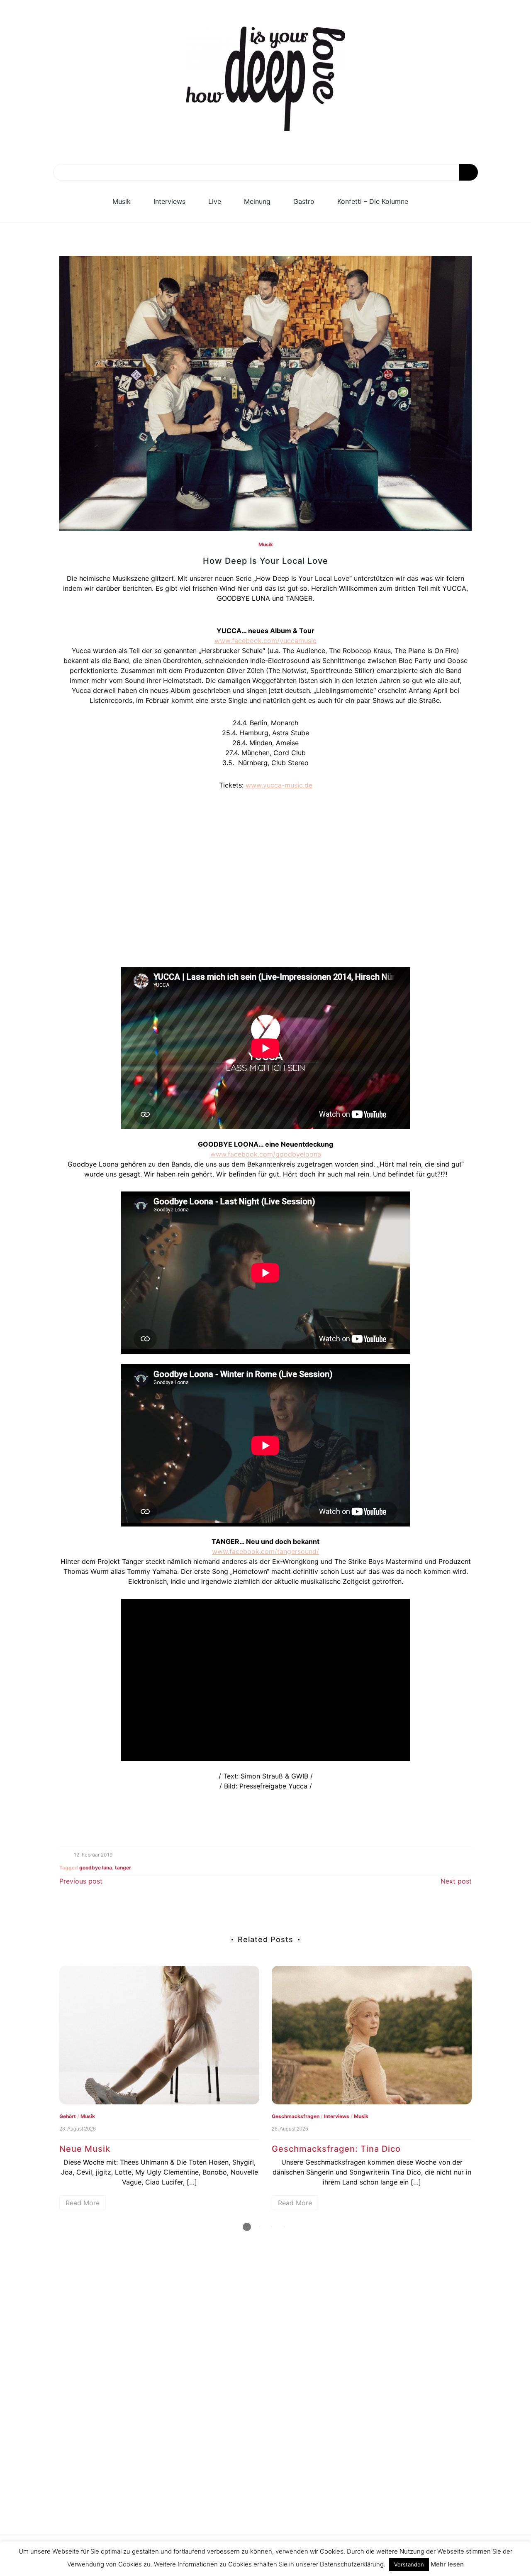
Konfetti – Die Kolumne (373, 201)
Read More (83, 2203)
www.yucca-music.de (279, 785)
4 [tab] (284, 2227)
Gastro (304, 201)
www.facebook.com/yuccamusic (265, 641)
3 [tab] (272, 2227)
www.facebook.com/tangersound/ (265, 1551)
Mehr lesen (447, 2564)
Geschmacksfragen (296, 2116)
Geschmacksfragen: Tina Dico (336, 2149)
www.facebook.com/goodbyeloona (266, 1154)
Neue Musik (85, 2149)
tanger (123, 1868)
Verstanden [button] (409, 2564)
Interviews (169, 201)
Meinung (257, 201)
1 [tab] (247, 2227)
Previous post (81, 1881)
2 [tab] (259, 2227)
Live (215, 201)
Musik (122, 201)
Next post (456, 1881)
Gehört (68, 2116)
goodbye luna (96, 1868)
